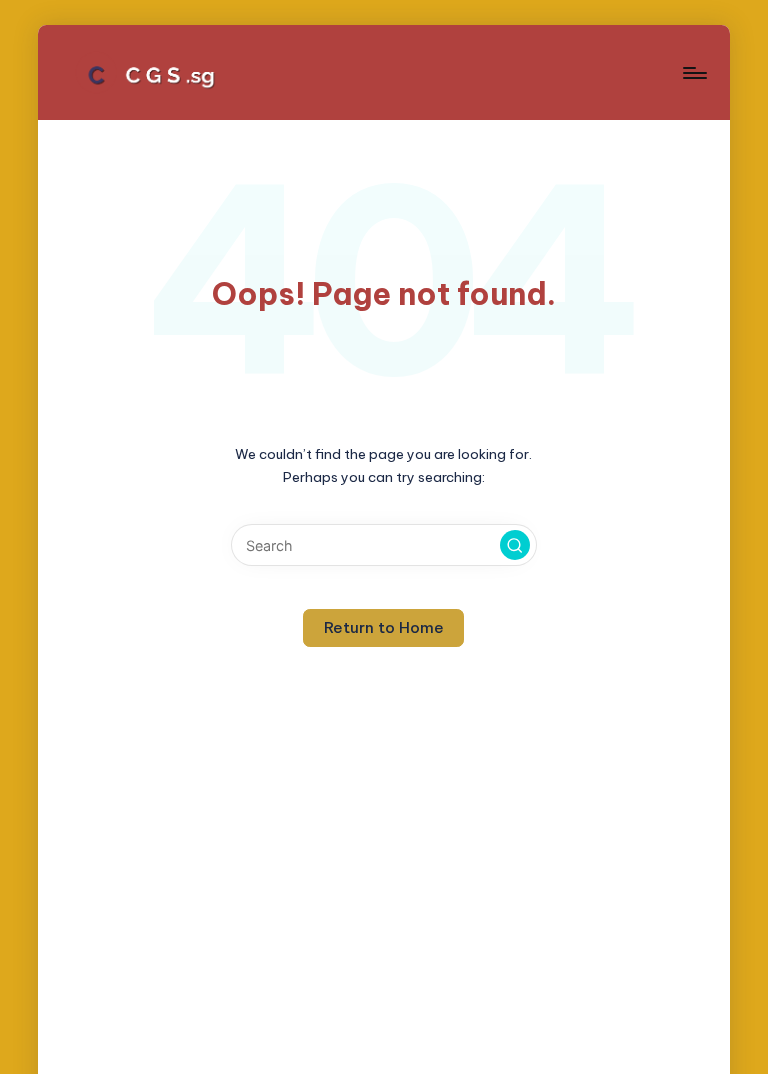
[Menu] (693, 73)
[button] (515, 545)
